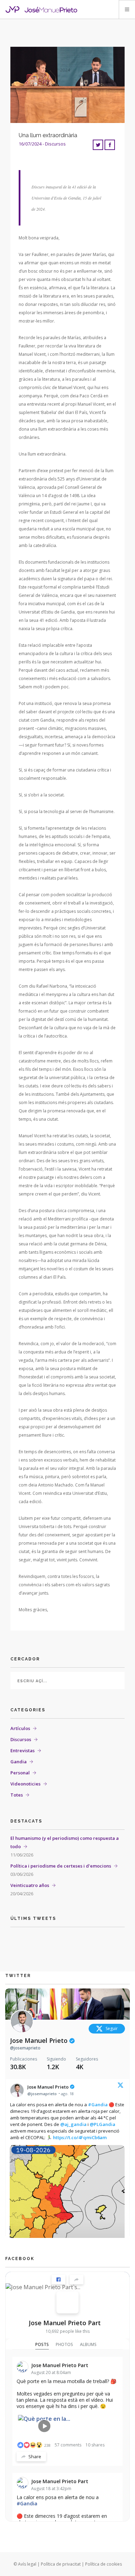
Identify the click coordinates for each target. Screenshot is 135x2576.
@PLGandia (102, 2124)
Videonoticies (25, 1784)
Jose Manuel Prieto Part (65, 2323)
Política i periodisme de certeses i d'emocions (61, 1866)
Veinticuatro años (30, 1885)
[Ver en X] (120, 2087)
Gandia (19, 1762)
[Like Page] (58, 2279)
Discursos (21, 1739)
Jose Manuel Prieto (40, 2041)
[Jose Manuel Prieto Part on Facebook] (67, 2302)
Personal (20, 1773)
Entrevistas (22, 1750)
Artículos (20, 1728)
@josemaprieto (25, 2048)
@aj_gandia (73, 2124)
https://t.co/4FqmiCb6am (80, 2137)
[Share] (76, 2279)
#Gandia (98, 2105)
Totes (17, 1795)
